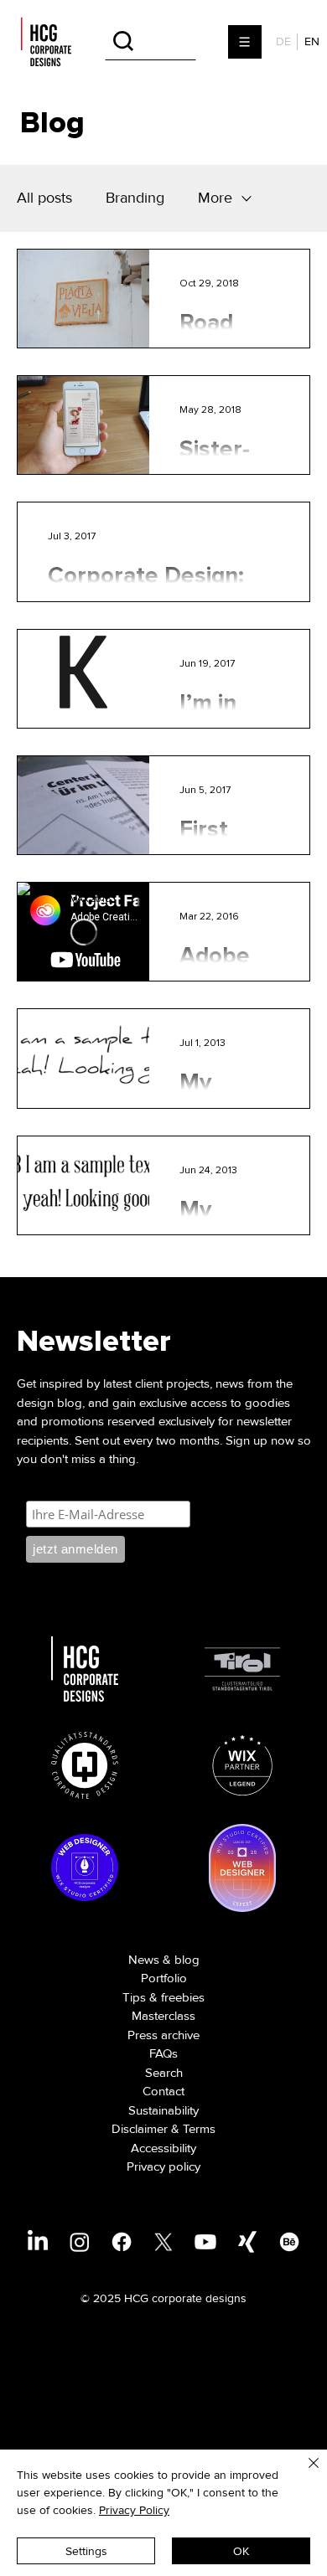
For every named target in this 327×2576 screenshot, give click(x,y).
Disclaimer (140, 2129)
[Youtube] (205, 2242)
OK (241, 2551)
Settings (86, 2551)
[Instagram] (80, 2242)
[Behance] (289, 2242)
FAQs (163, 2053)
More (215, 198)
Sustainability (163, 2110)
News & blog (164, 1960)
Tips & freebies (163, 1997)
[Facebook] (122, 2242)
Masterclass (163, 2016)
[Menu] (246, 42)
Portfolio (164, 1978)
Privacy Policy (134, 2510)
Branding (135, 198)
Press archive (163, 2035)
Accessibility (163, 2148)
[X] (163, 2242)
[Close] (304, 2473)
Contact (163, 2091)
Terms (199, 2129)
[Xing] (247, 2242)
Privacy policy (163, 2166)
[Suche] (151, 41)
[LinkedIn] (38, 2242)
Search (164, 2073)
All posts (44, 198)
